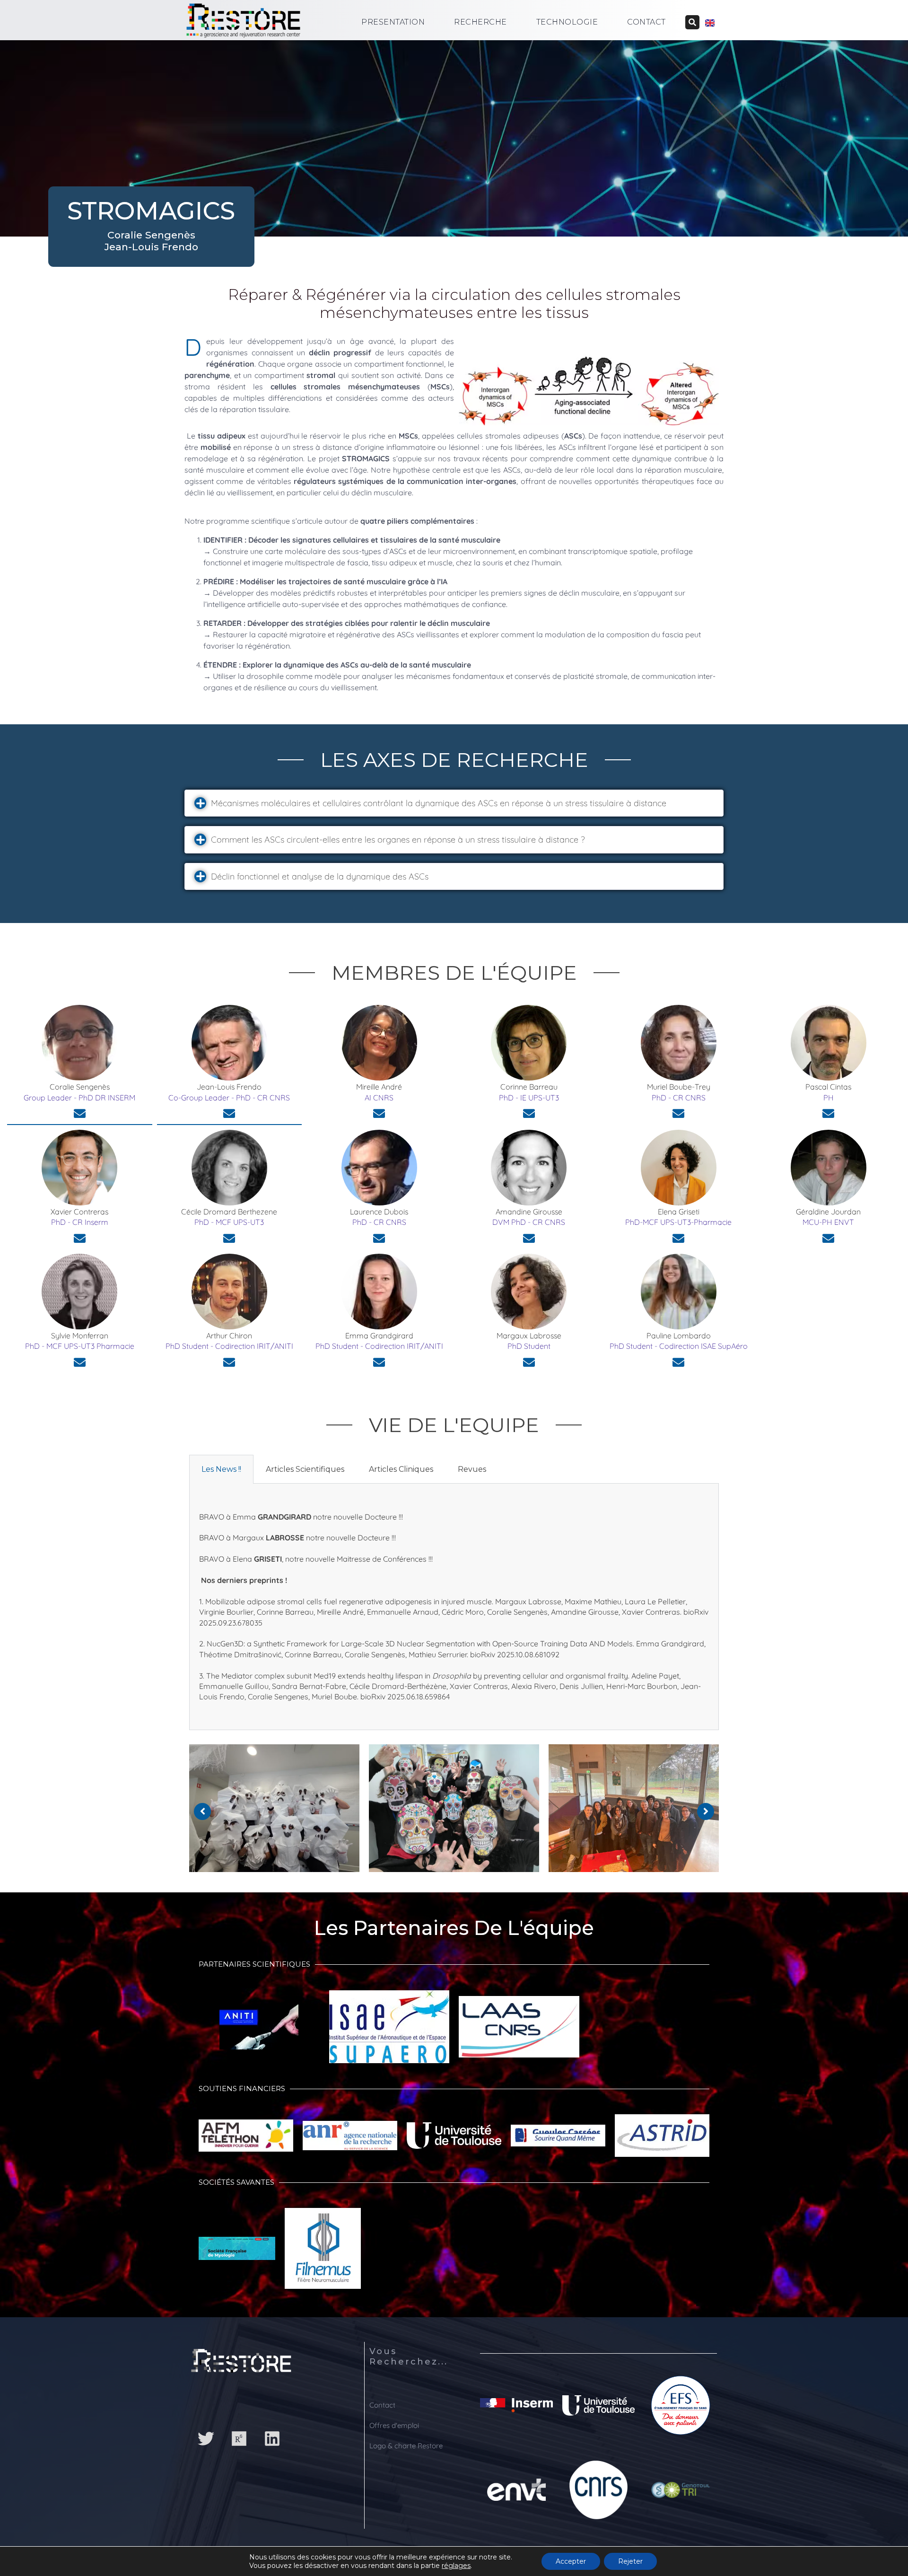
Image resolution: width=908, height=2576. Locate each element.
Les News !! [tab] (221, 1469)
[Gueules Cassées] (558, 2140)
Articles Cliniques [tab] (401, 1469)
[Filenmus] (323, 2253)
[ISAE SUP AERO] (389, 2031)
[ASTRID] (662, 2140)
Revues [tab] (472, 1469)
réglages (456, 2566)
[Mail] (80, 1113)
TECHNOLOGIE (567, 22)
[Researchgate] (239, 2439)
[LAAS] (519, 2032)
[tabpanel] (454, 1607)
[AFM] (246, 2141)
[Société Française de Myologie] (237, 2253)
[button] (454, 803)
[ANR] (350, 2140)
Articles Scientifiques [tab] (305, 1469)
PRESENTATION (393, 22)
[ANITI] (259, 2032)
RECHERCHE (480, 22)
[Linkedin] (272, 2439)
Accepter (571, 2561)
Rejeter (630, 2561)
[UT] (454, 2140)
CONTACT (646, 22)
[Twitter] (206, 2439)
